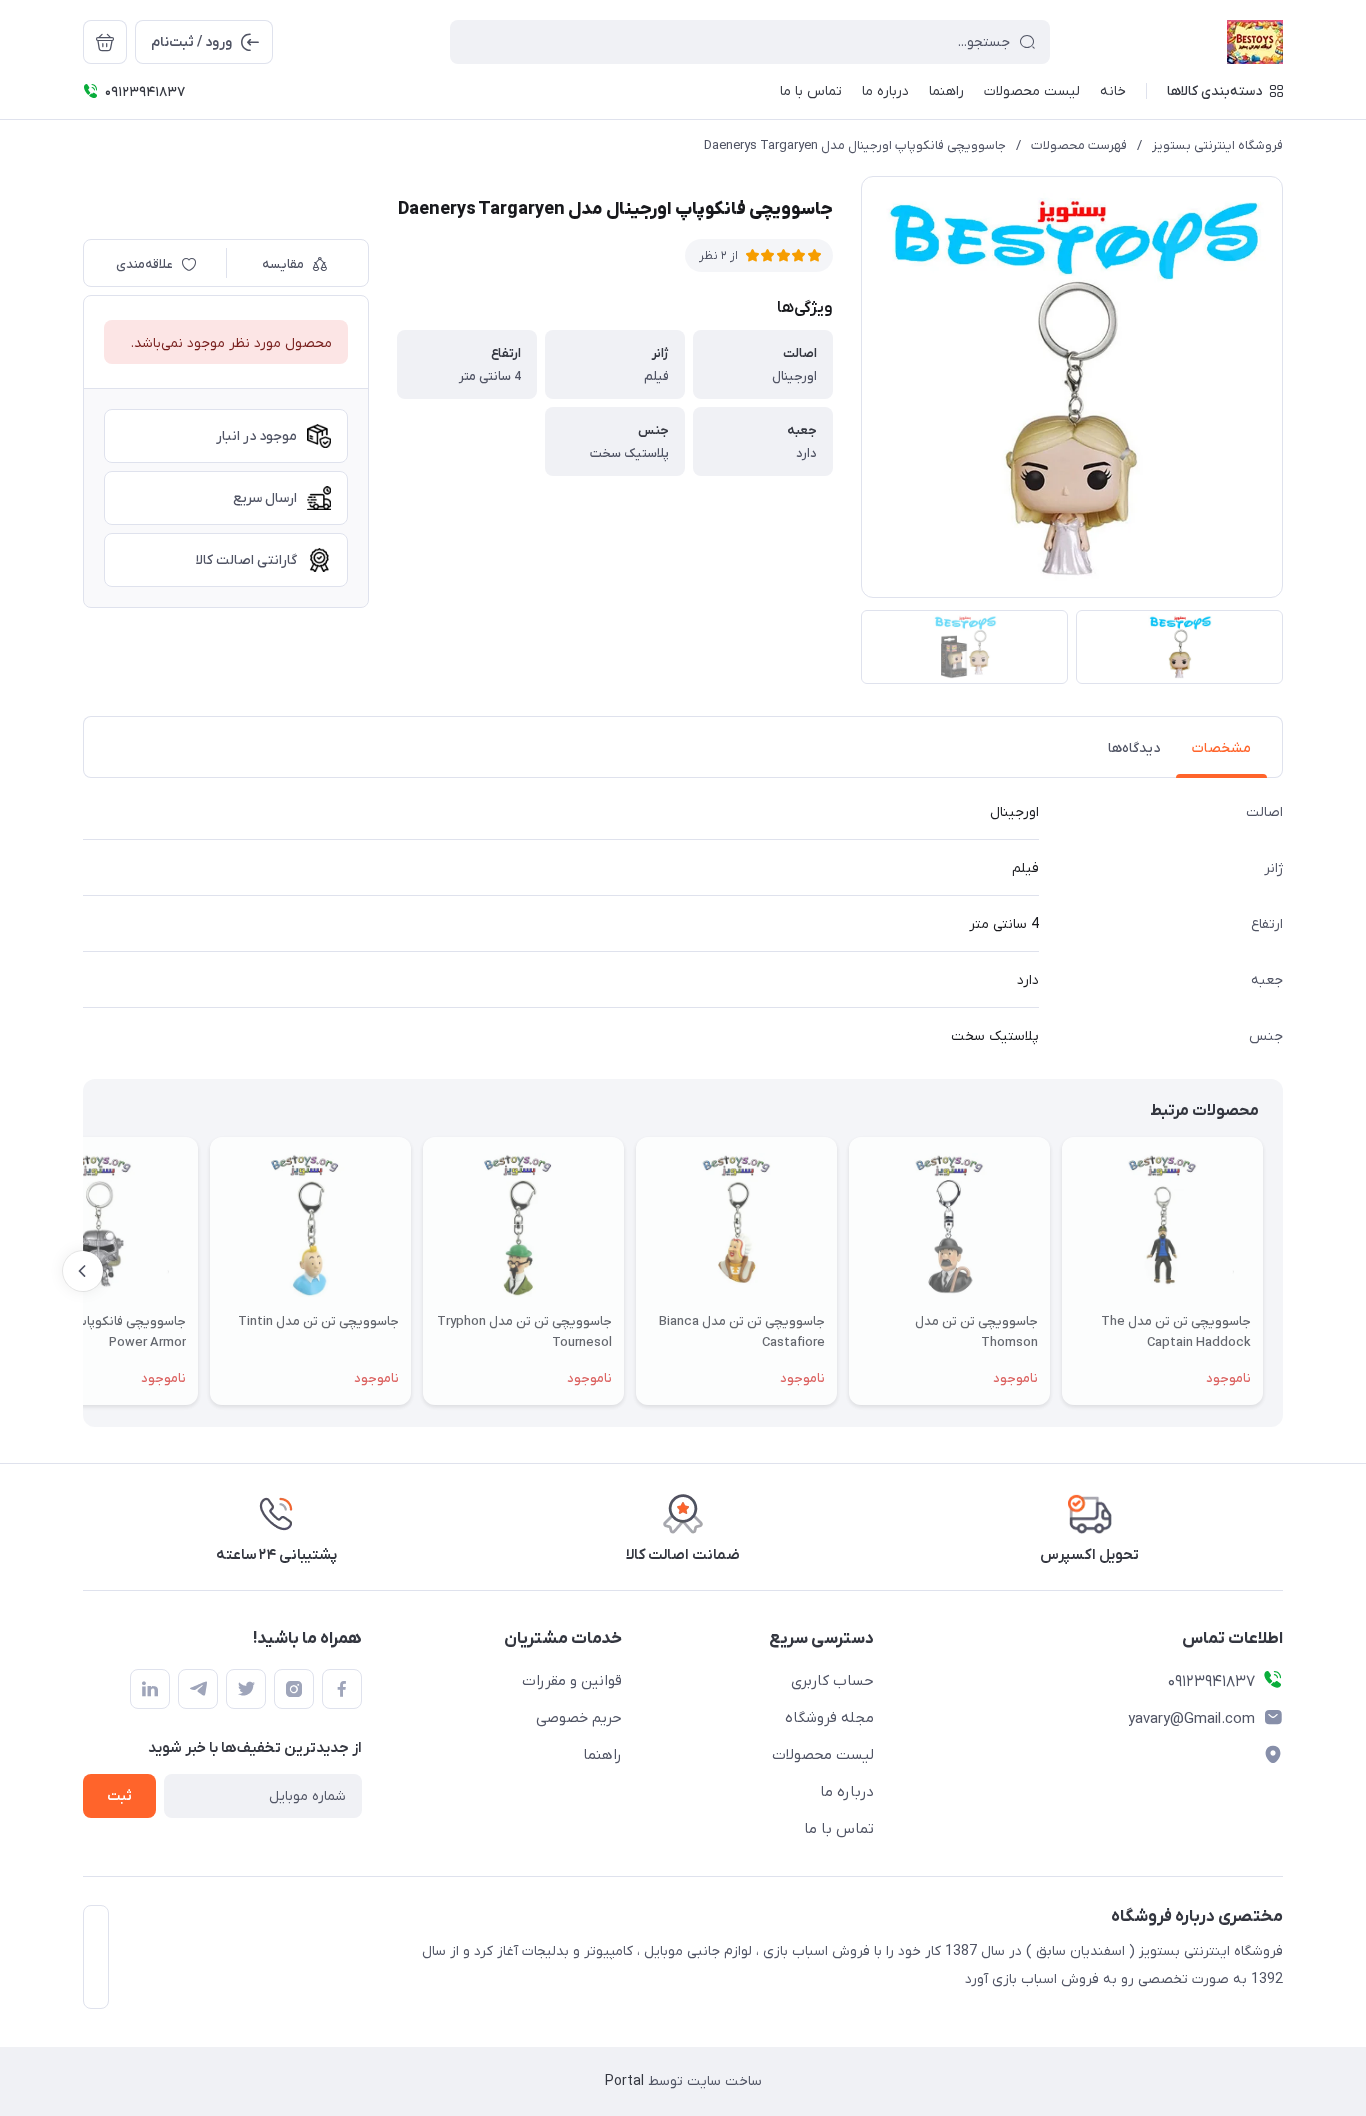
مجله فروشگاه (829, 1718)
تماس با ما (839, 1829)
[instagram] (294, 1689)
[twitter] (246, 1689)
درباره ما (847, 1792)
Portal (624, 2081)
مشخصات (1221, 748)
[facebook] (342, 1689)
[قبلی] (1283, 1271)
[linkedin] (150, 1689)
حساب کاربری (832, 1681)
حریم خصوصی (579, 1718)
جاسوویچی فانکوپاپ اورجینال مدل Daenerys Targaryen (855, 145)
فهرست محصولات (1079, 145)
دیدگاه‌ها (1134, 748)
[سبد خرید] (105, 42)
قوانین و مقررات (572, 1681)
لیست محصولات (823, 1755)
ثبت (119, 1796)
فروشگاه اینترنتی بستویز (1217, 145)
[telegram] (198, 1689)
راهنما (602, 1755)
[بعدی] (83, 1271)
